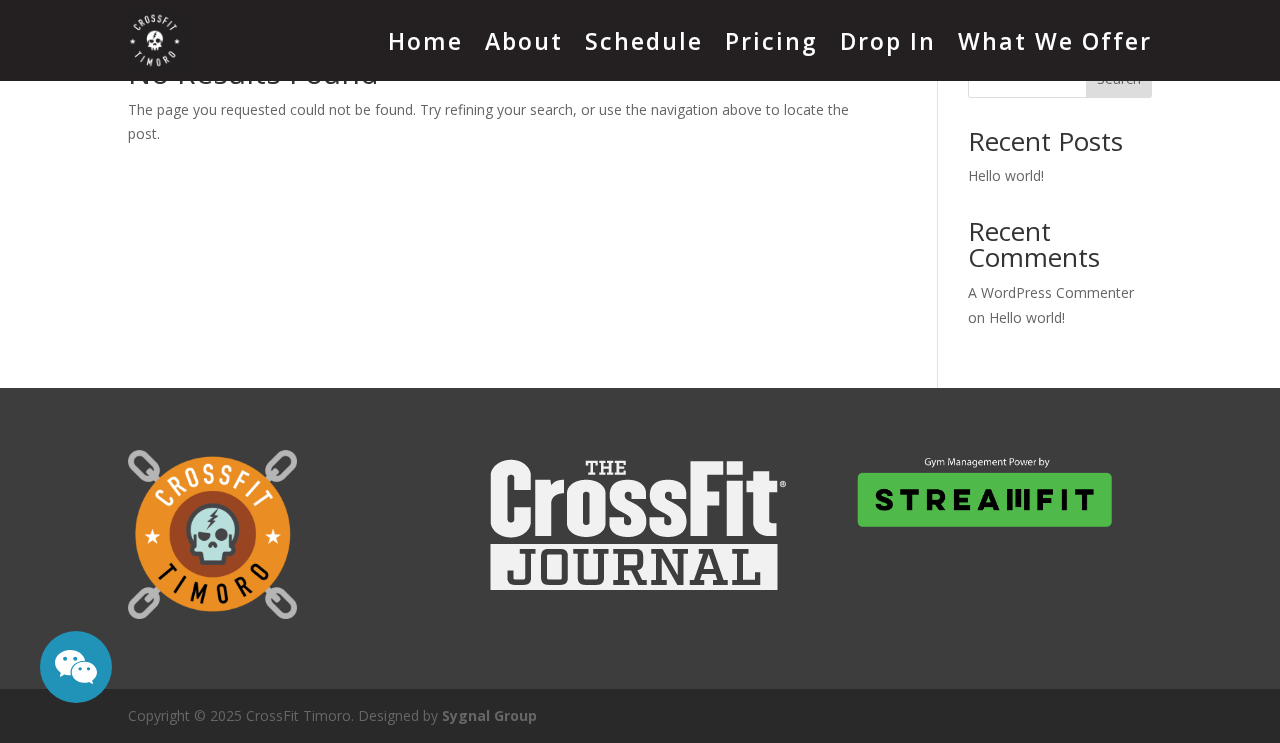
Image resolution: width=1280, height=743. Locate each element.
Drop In (888, 41)
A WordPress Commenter (1051, 292)
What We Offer (1055, 41)
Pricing (771, 41)
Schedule (644, 41)
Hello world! (1006, 175)
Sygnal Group (489, 715)
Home (425, 41)
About (524, 41)
